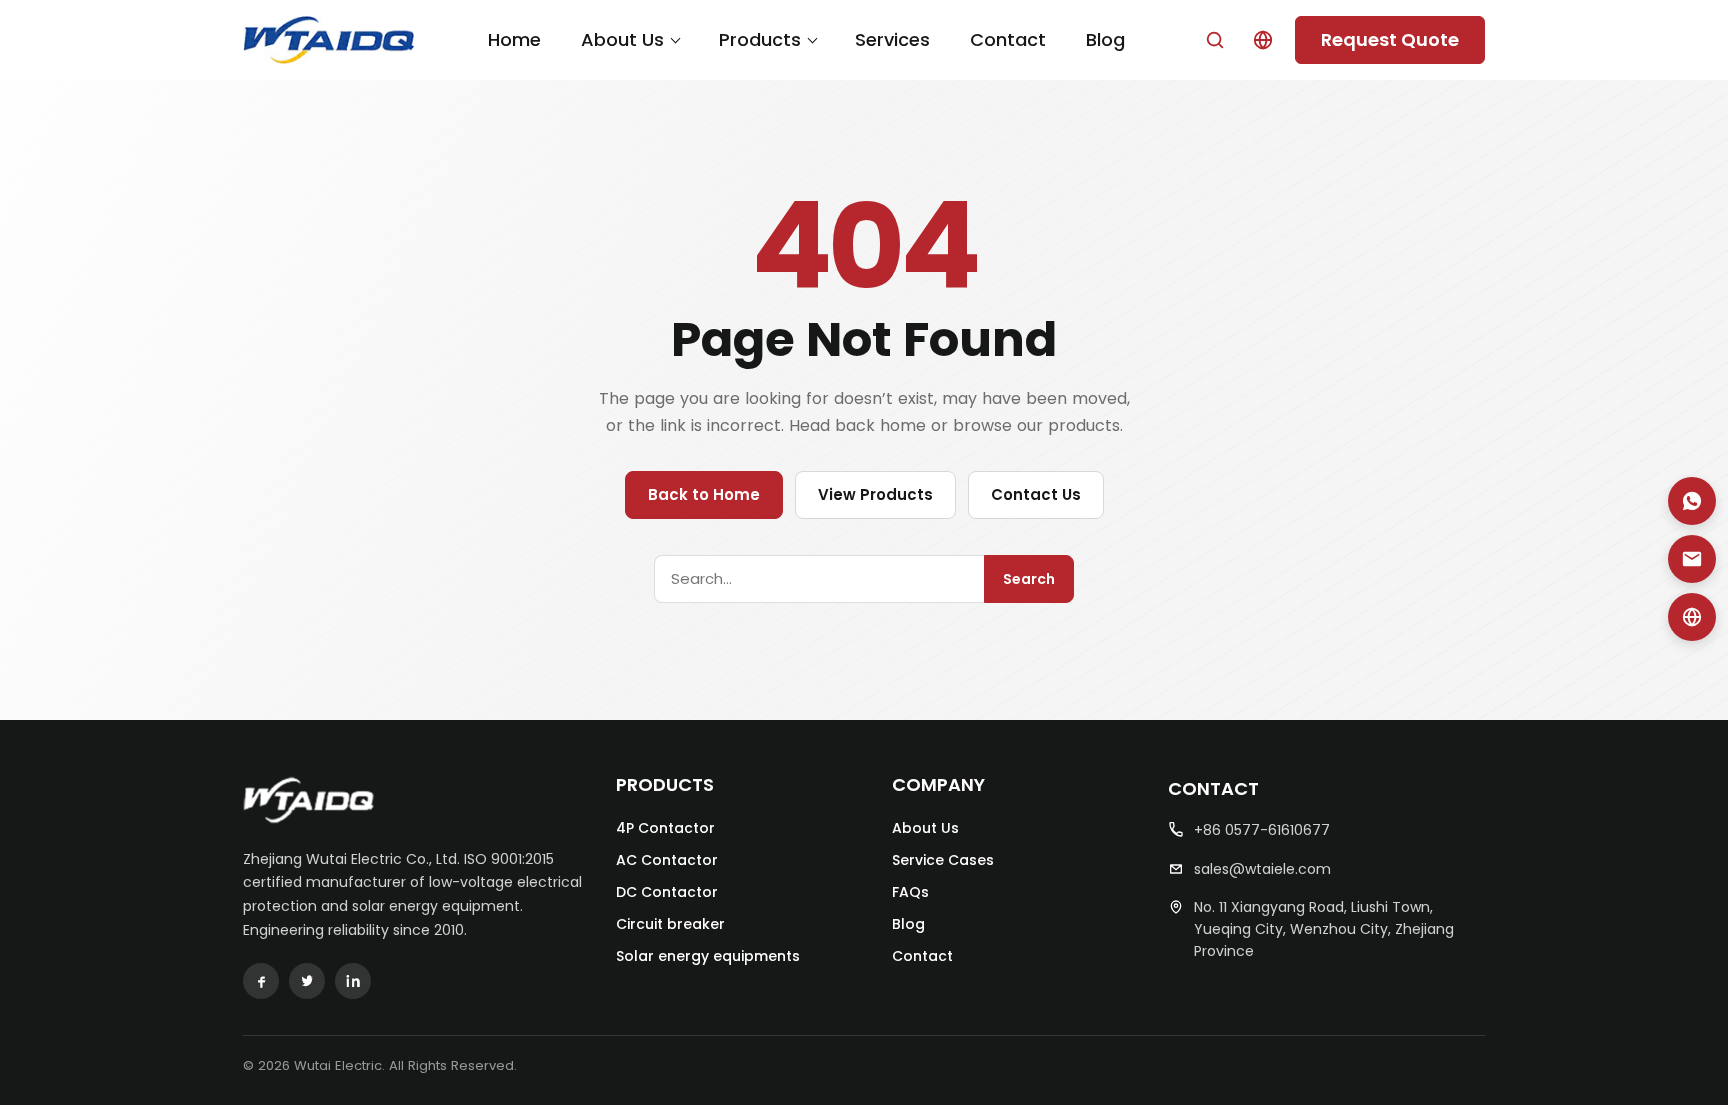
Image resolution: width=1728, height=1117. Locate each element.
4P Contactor (665, 828)
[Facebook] (261, 981)
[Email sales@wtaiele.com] (1692, 559)
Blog (1105, 40)
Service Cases (943, 860)
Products (760, 40)
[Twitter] (307, 981)
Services (892, 40)
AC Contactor (667, 860)
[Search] (1215, 40)
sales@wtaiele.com (1262, 869)
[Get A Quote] (1692, 617)
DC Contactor (667, 892)
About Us (622, 40)
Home (514, 40)
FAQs (910, 892)
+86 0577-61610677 (1262, 830)
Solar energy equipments (708, 956)
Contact (1008, 40)
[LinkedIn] (353, 981)
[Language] (1263, 40)
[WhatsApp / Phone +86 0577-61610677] (1692, 501)
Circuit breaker (670, 924)
